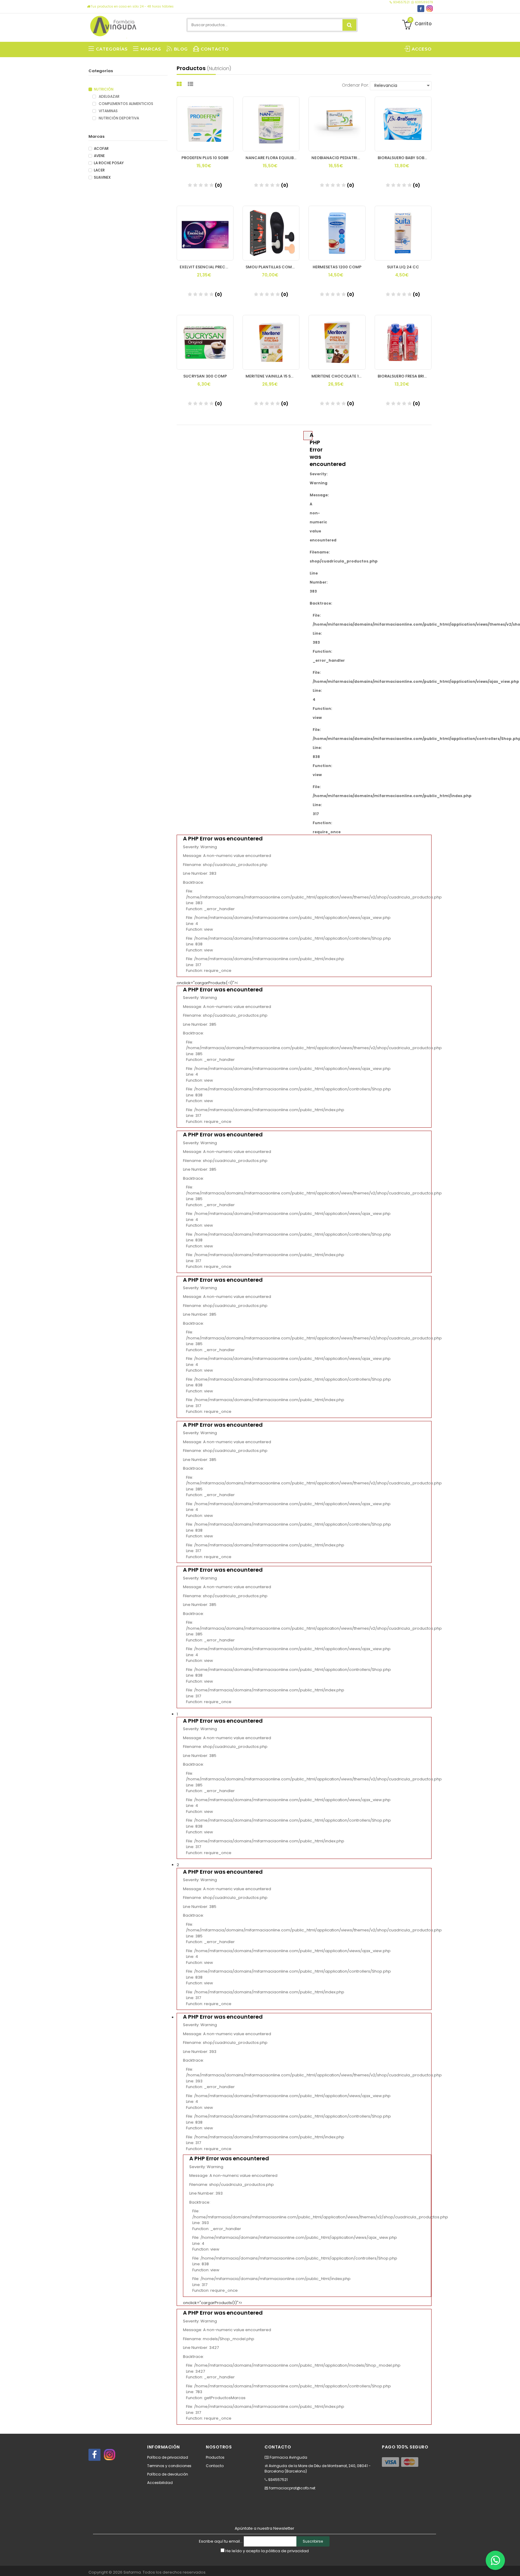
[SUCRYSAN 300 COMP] (205, 342)
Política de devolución (168, 2474)
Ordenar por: (355, 85)
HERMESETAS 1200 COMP (337, 267)
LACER (99, 170)
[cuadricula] (180, 84)
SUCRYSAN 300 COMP (205, 376)
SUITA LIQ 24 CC (403, 267)
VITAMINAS (108, 111)
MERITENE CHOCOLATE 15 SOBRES (338, 376)
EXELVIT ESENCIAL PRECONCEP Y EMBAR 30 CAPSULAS (207, 267)
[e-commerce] (114, 25)
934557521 (401, 2)
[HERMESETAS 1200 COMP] (337, 233)
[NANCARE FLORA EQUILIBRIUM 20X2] (271, 124)
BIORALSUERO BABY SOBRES (404, 158)
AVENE (99, 156)
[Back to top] (514, 2565)
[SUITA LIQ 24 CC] (403, 233)
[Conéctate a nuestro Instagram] (430, 9)
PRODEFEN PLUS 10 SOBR (205, 158)
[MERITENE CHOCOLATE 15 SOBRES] (337, 342)
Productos (215, 2457)
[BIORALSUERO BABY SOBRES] (403, 124)
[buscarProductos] (349, 25)
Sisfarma (132, 2572)
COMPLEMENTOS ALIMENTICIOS (125, 104)
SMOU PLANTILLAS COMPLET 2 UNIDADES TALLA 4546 (272, 267)
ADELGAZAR (109, 97)
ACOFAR (101, 149)
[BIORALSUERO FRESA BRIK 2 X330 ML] (403, 342)
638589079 (424, 2)
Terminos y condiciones (169, 2466)
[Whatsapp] (495, 2560)
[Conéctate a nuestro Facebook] (421, 9)
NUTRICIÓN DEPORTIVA (118, 118)
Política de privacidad (168, 2457)
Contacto (215, 2466)
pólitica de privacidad (287, 2551)
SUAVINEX (102, 177)
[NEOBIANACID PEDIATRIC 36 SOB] (337, 124)
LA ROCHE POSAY (109, 163)
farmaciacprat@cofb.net (292, 2488)
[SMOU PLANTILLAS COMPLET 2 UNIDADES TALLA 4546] (271, 233)
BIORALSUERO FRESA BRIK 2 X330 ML (405, 376)
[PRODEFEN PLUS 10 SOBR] (205, 124)
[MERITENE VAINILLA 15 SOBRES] (271, 342)
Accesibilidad (160, 2483)
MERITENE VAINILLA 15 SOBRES (272, 376)
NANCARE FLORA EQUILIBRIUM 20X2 (272, 158)
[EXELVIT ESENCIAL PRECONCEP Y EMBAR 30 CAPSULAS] (205, 233)
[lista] (191, 84)
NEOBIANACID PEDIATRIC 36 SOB (338, 158)
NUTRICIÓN (104, 89)
